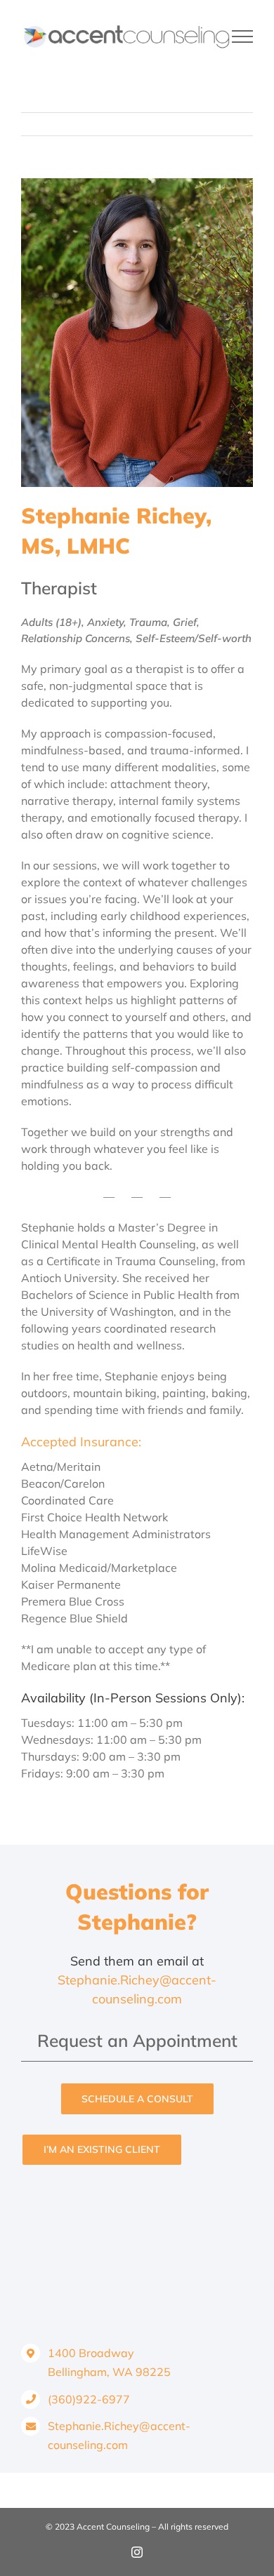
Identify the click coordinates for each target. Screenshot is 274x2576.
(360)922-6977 (89, 2399)
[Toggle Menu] (243, 36)
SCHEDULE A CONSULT (137, 2099)
